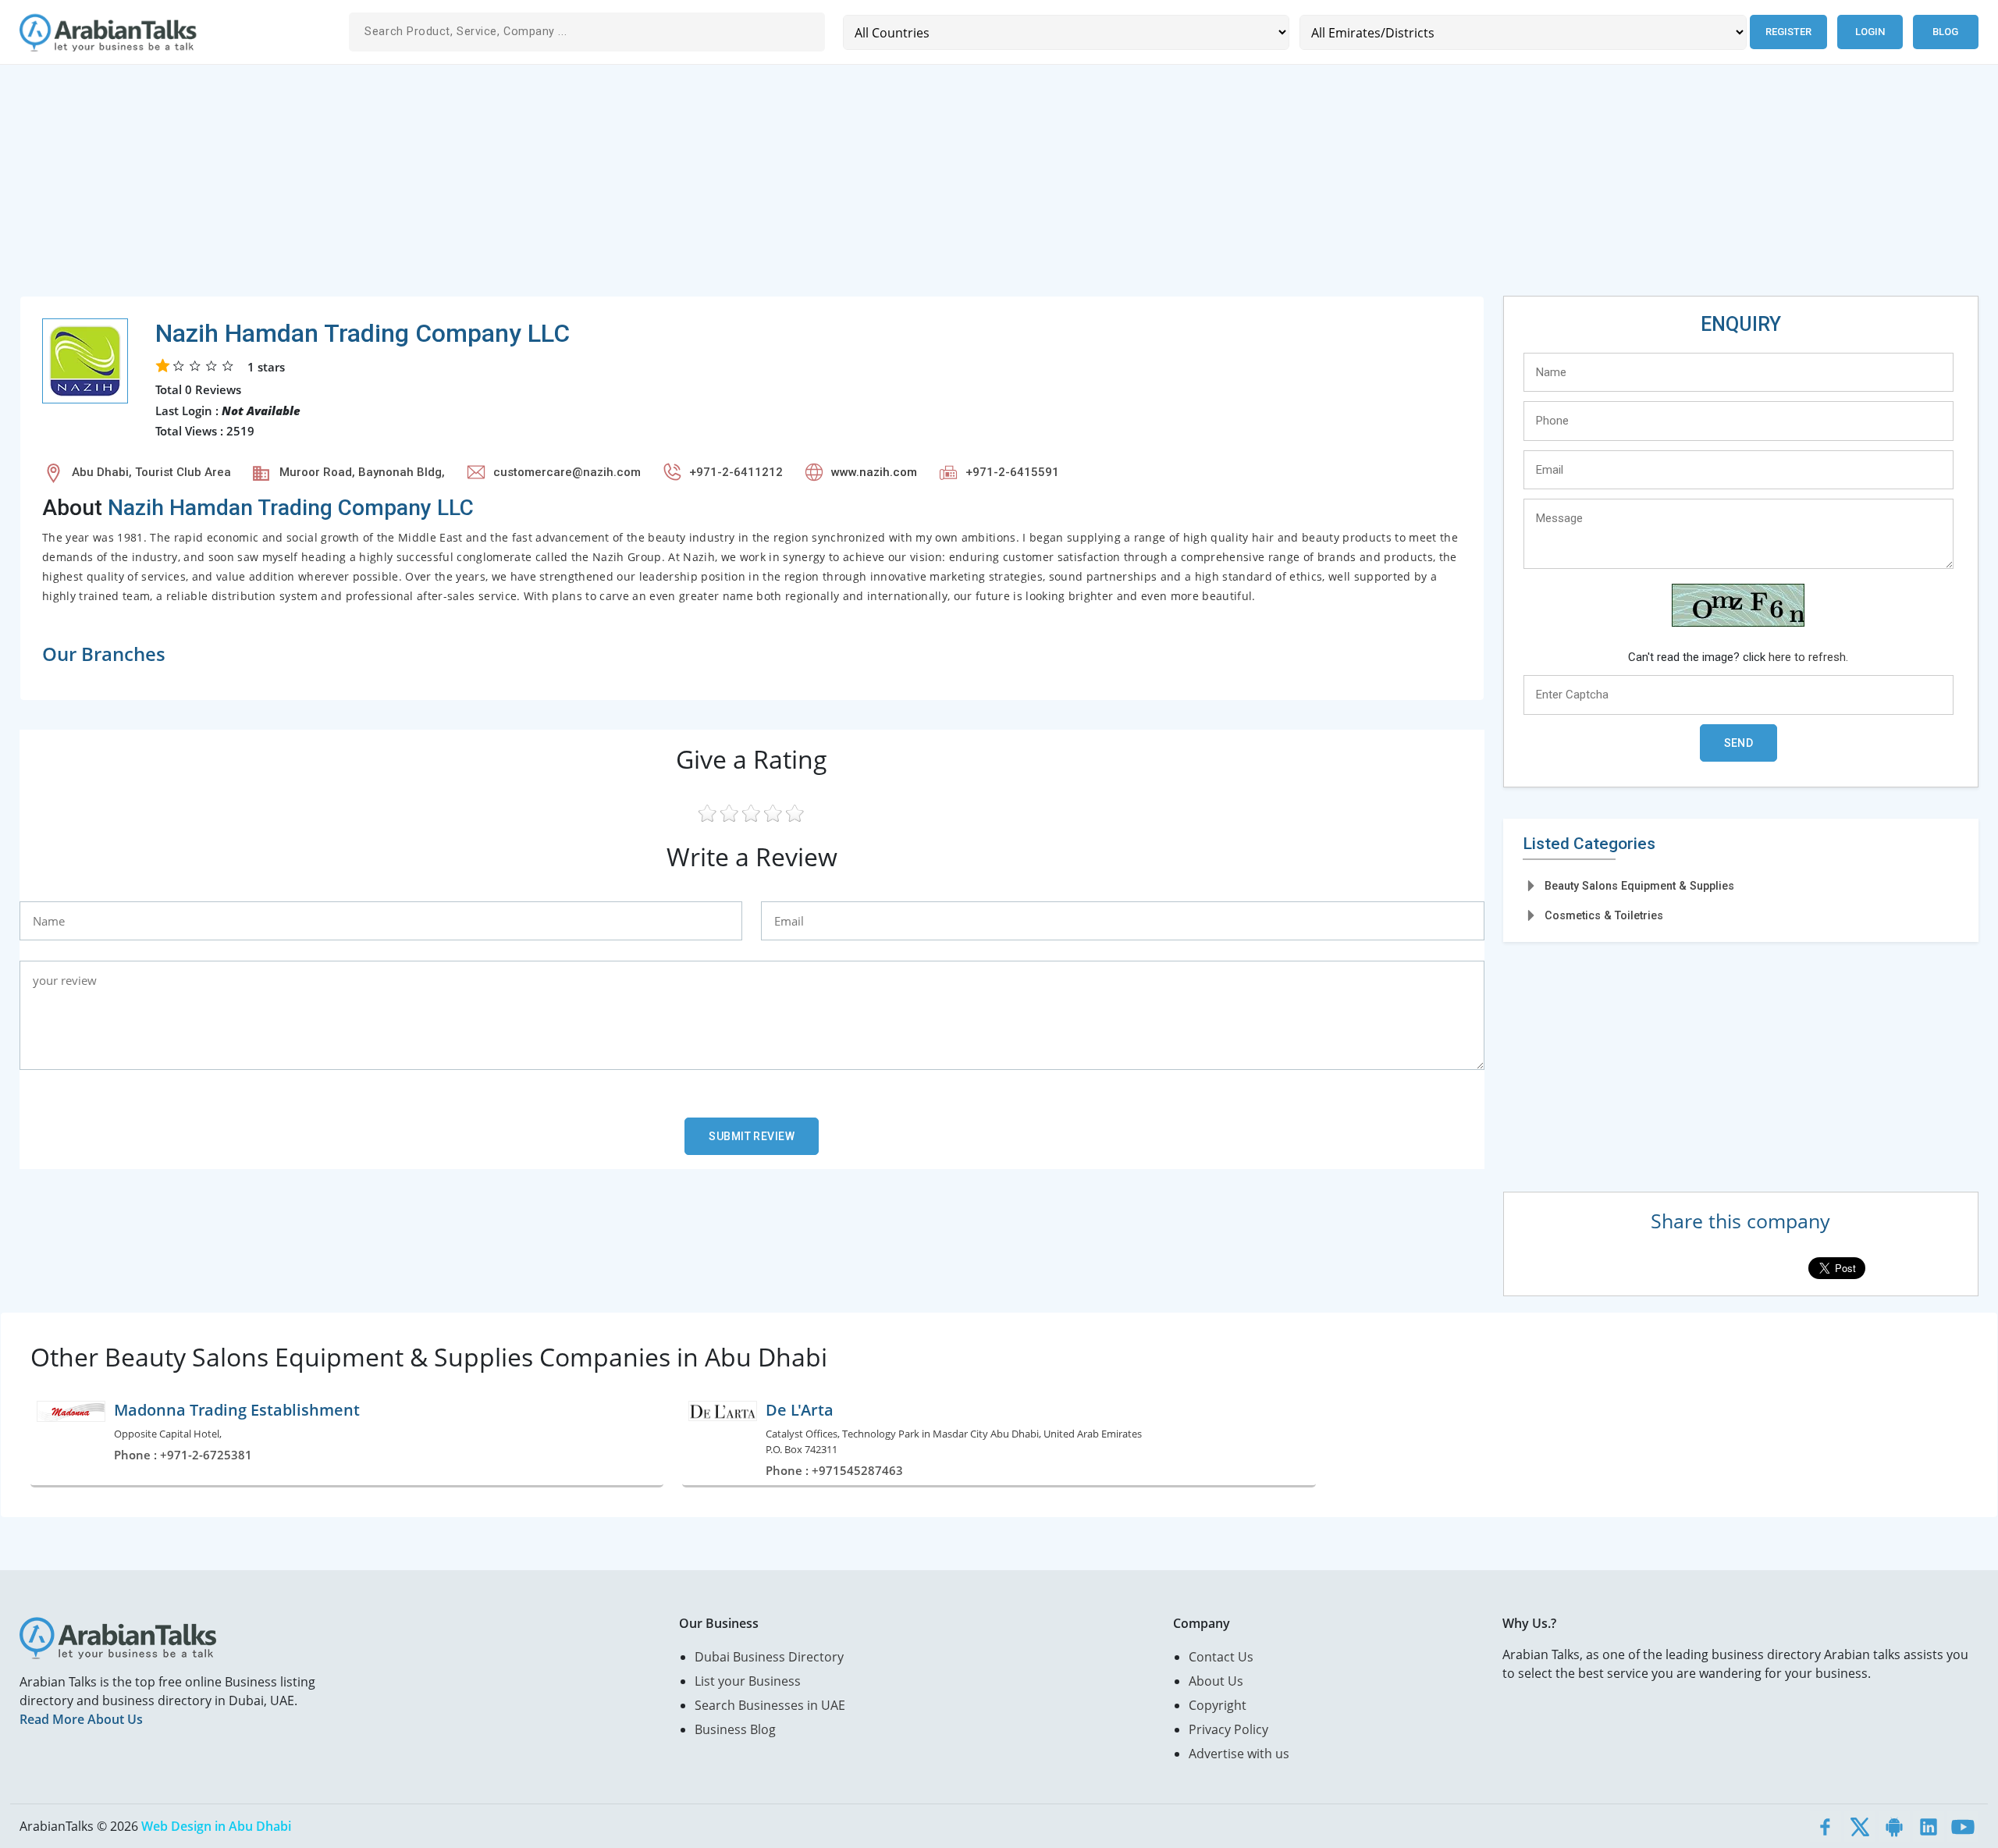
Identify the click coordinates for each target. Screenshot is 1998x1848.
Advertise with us (1239, 1754)
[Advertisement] (488, 187)
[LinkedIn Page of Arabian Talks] (1929, 1826)
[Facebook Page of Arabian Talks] (1826, 1826)
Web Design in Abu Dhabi (216, 1826)
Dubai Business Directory (769, 1657)
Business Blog (735, 1729)
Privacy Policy (1228, 1729)
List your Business (748, 1681)
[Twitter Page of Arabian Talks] (1860, 1826)
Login (1870, 32)
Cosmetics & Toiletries (1604, 915)
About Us (1216, 1681)
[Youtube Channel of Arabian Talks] (1963, 1826)
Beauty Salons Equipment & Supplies (1639, 886)
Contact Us (1221, 1657)
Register (1788, 32)
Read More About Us (81, 1719)
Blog (1945, 32)
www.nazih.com (874, 472)
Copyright (1218, 1705)
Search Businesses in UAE (770, 1705)
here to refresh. (1808, 657)
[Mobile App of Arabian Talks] (1894, 1826)
